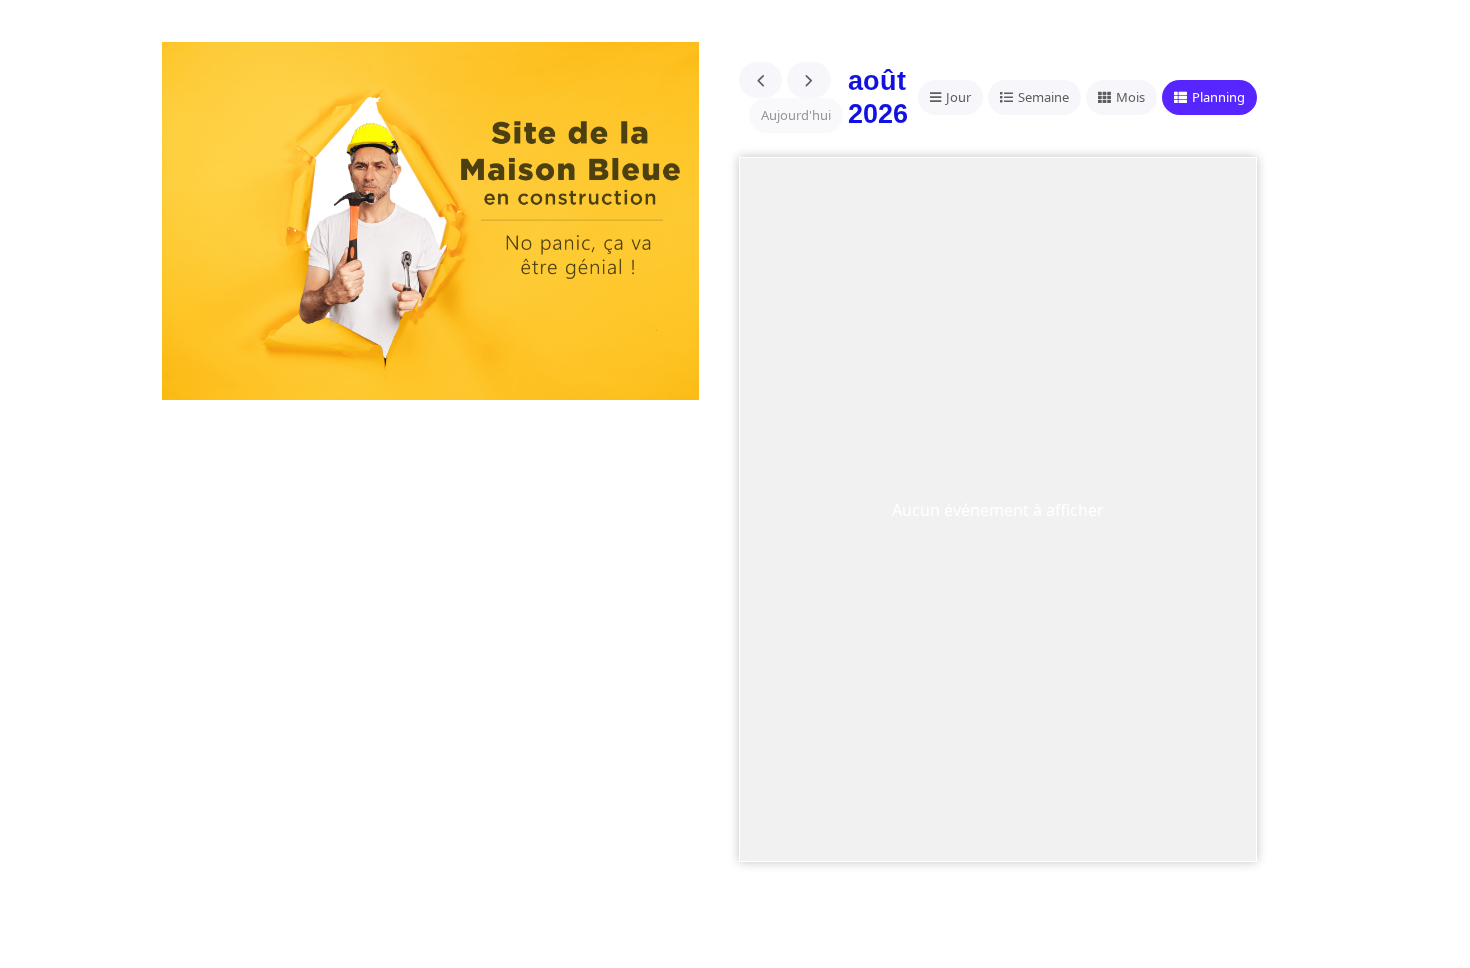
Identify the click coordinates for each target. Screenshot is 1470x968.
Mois (1130, 97)
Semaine (1043, 97)
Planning (1218, 97)
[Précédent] (761, 80)
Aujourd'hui (796, 115)
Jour (958, 97)
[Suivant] (809, 80)
